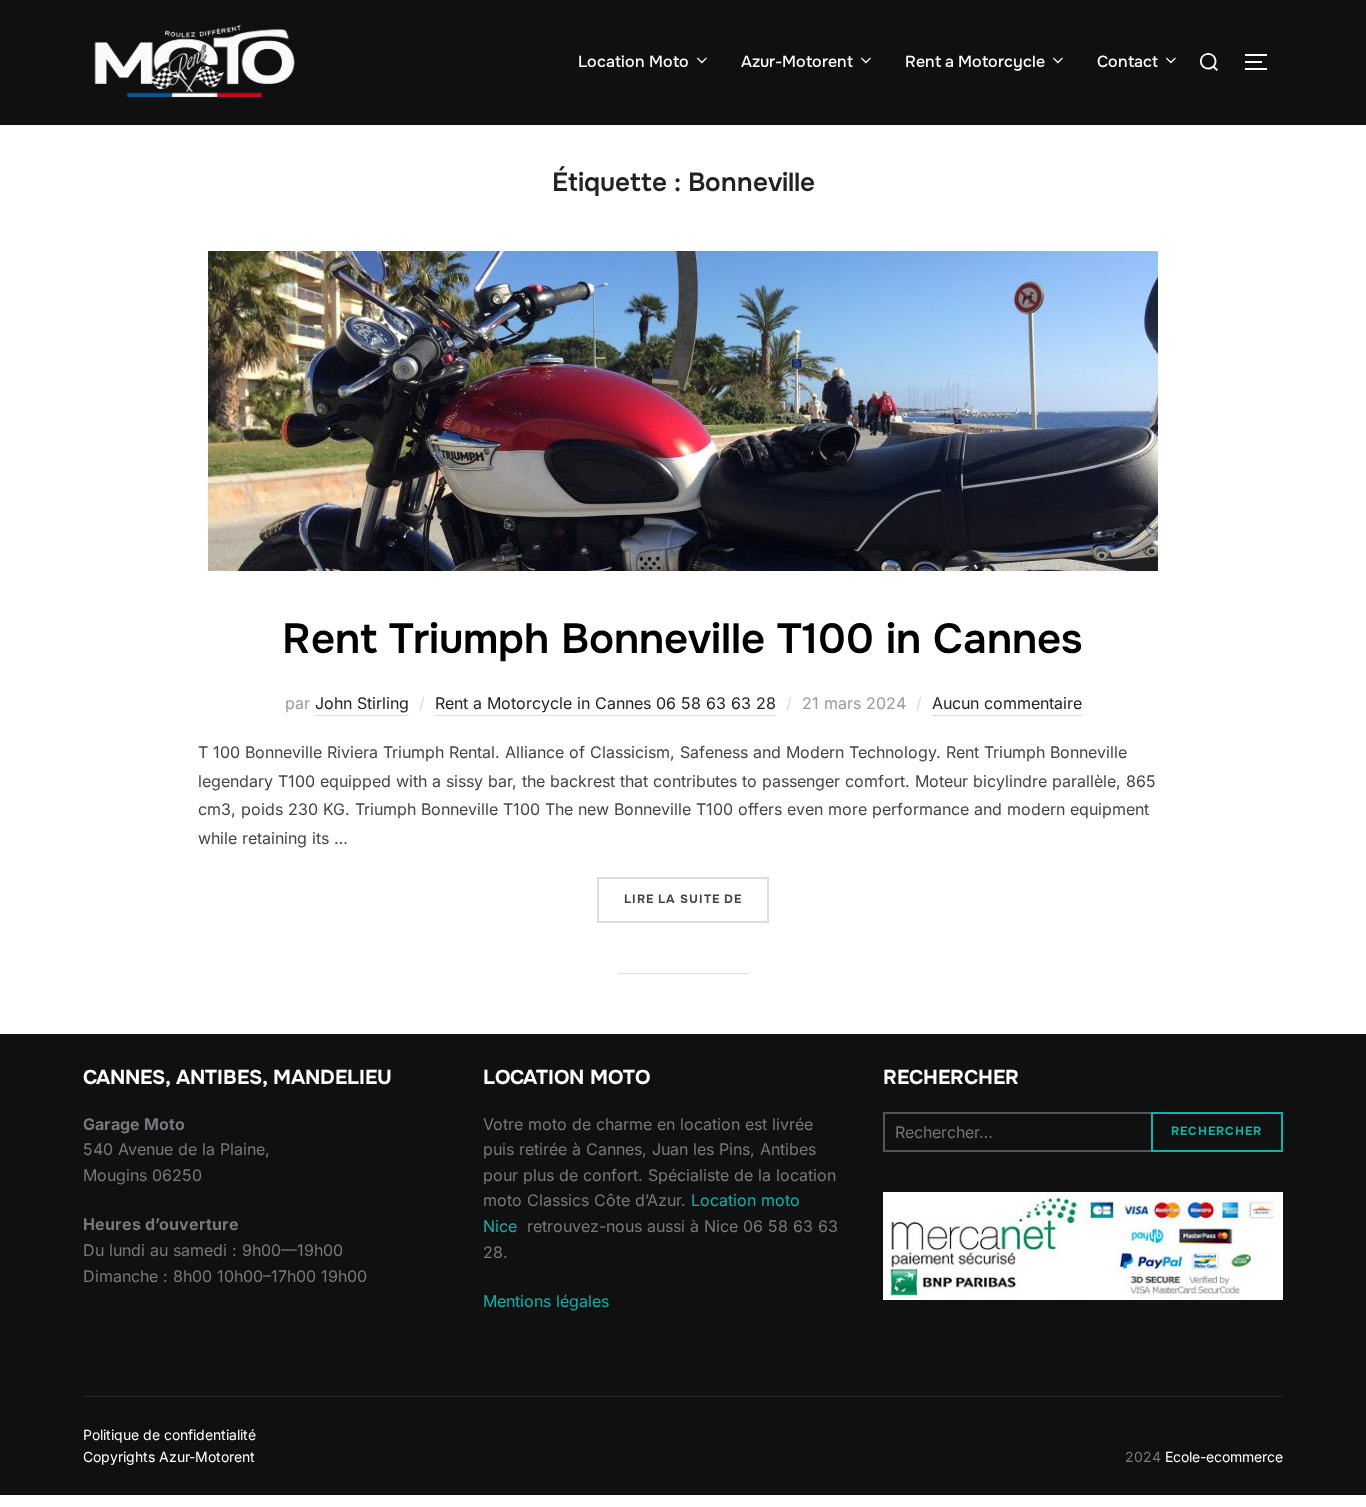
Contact (1127, 61)
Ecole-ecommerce (1224, 1456)
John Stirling (362, 703)
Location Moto (633, 61)
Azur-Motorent (797, 61)
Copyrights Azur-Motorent (169, 1456)
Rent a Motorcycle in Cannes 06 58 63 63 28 (605, 703)
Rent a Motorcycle (975, 61)
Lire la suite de (696, 898)
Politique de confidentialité (169, 1434)
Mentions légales (546, 1301)
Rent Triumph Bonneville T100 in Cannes (682, 639)
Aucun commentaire (1007, 703)
